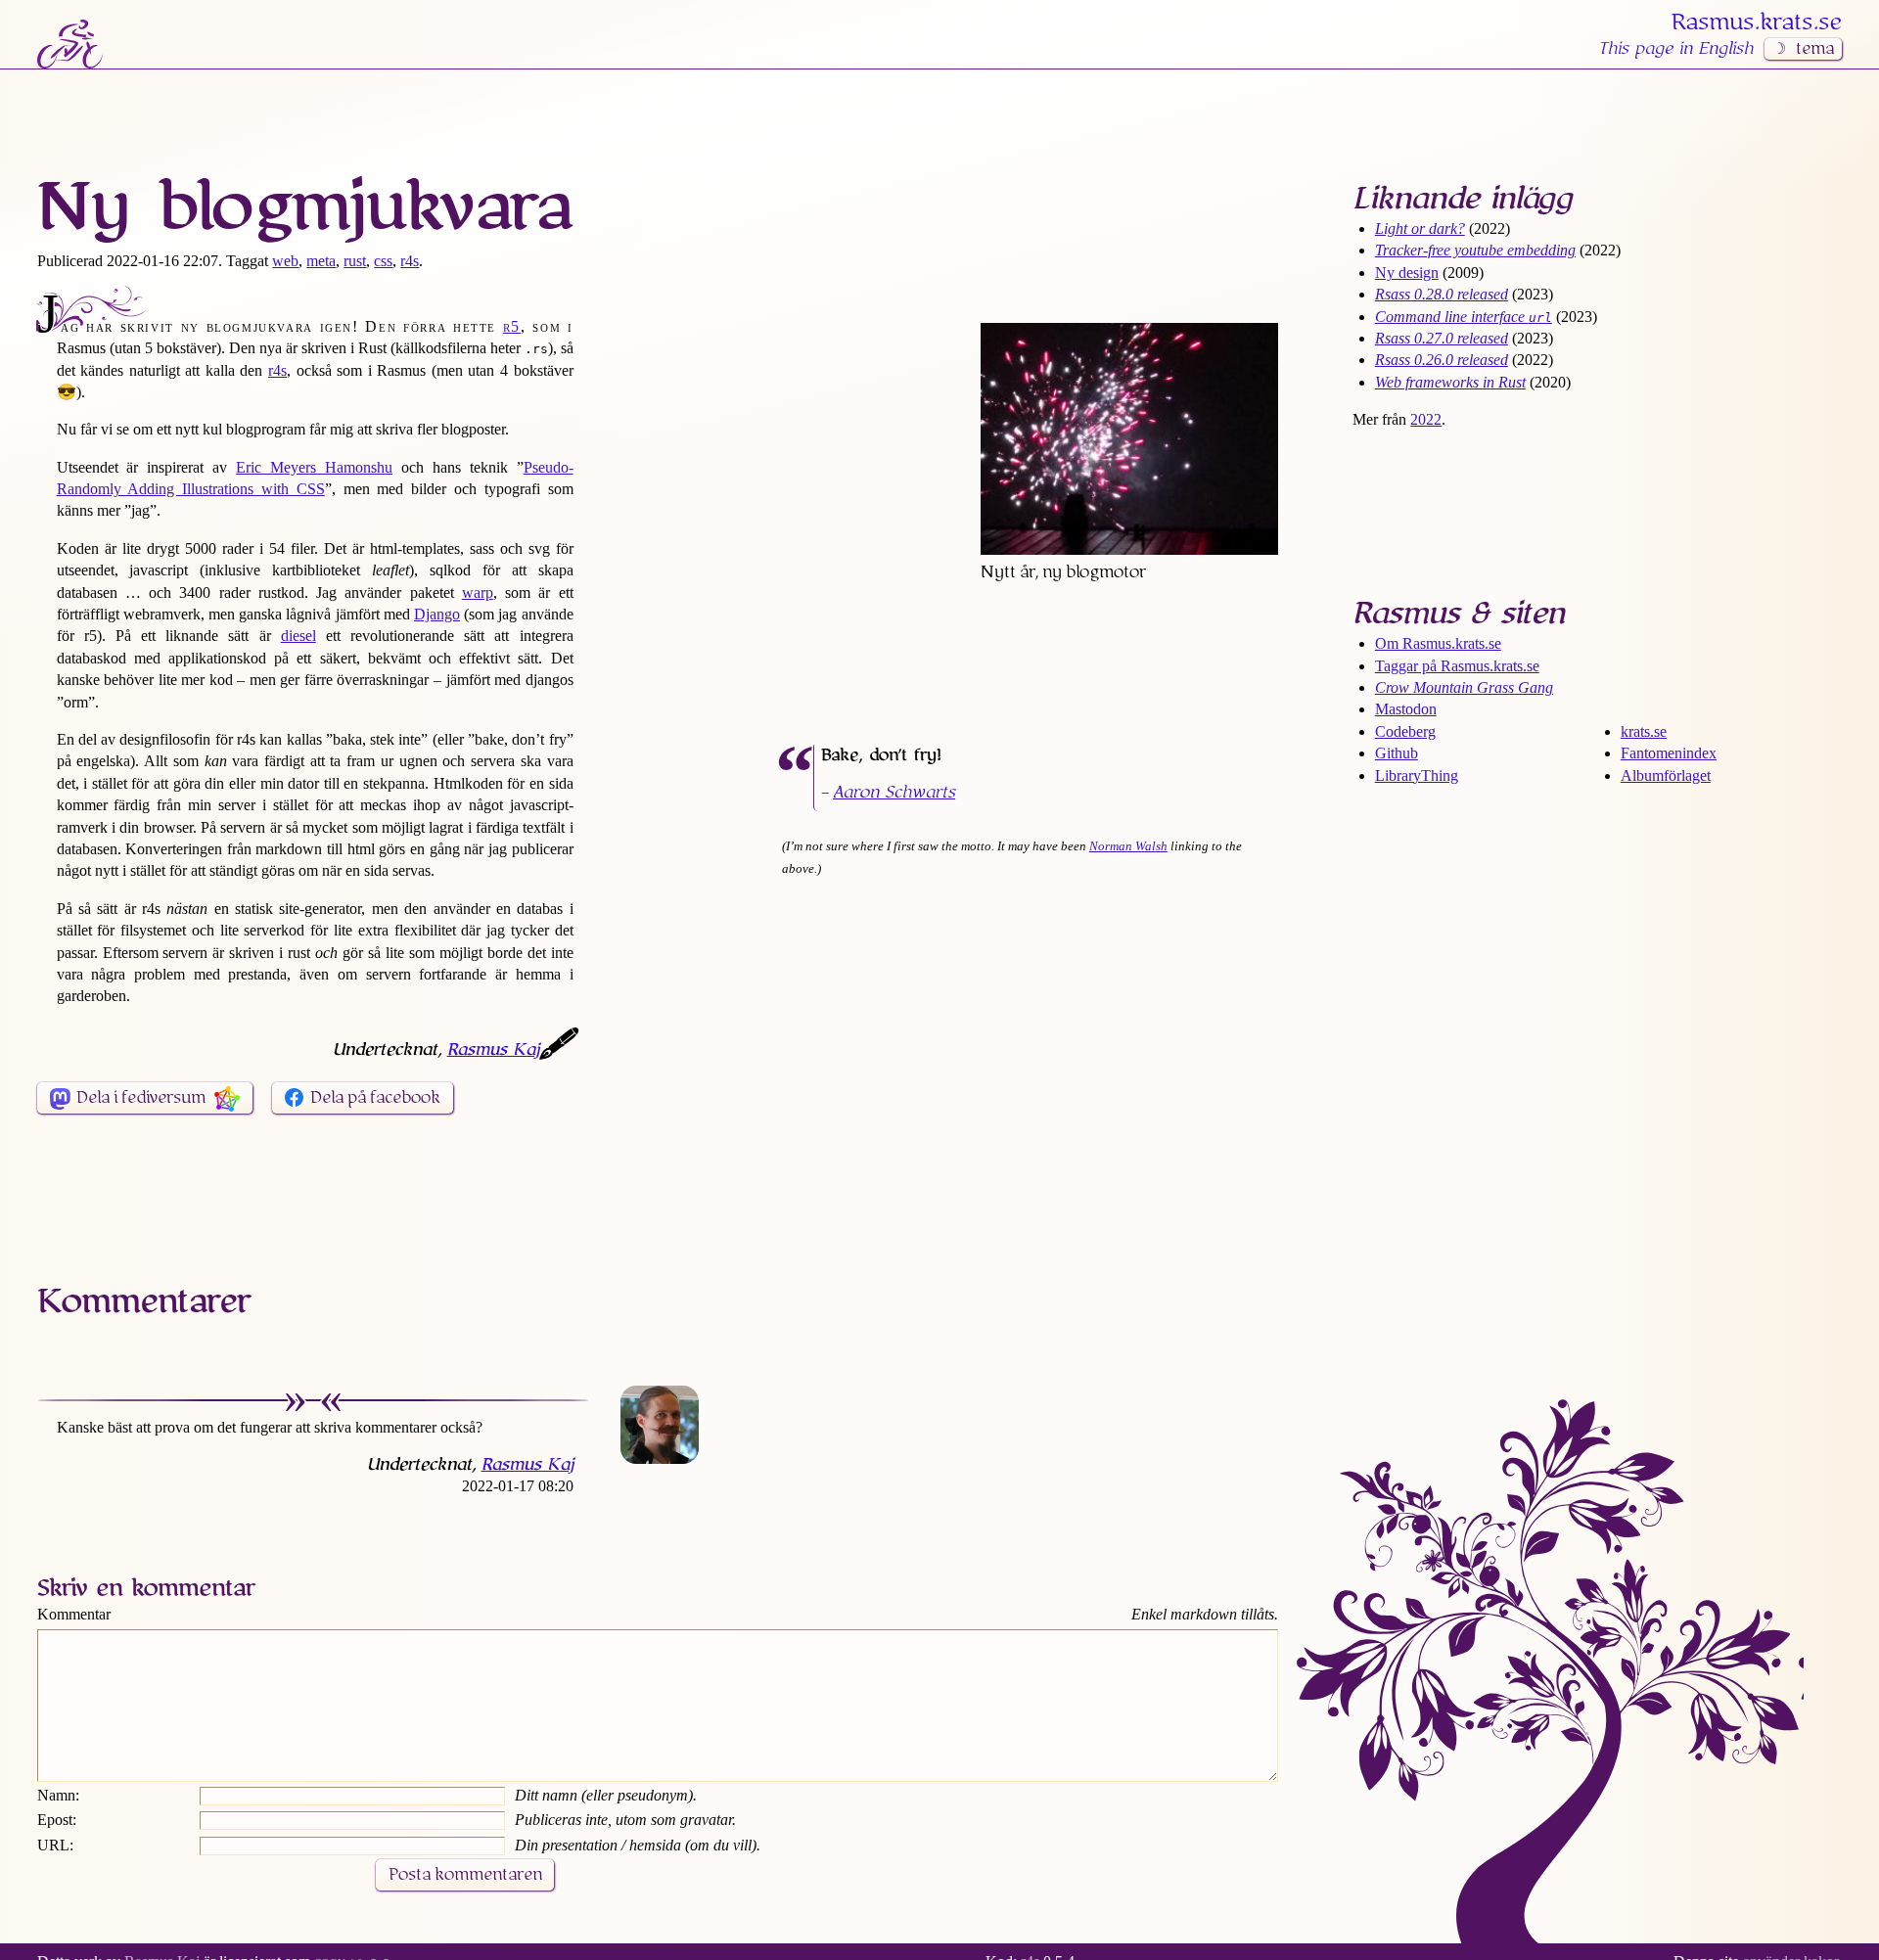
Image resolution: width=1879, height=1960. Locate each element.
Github (1397, 753)
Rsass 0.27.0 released (1442, 338)
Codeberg (1405, 731)
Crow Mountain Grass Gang (1464, 687)
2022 (1426, 419)
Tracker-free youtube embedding (1475, 250)
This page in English (1675, 49)
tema (1815, 49)
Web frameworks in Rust (1450, 382)
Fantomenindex (1669, 753)
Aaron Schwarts (894, 793)
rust (355, 261)
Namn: (58, 1795)
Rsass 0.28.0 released (1442, 294)
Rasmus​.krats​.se (1757, 23)
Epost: (57, 1820)
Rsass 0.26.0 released (1442, 360)
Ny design (1407, 273)
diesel (298, 636)
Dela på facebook (375, 1098)
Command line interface (1464, 317)
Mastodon (1406, 709)
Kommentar (74, 1614)
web (285, 261)
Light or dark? (1420, 228)
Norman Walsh (1128, 846)
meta (321, 261)
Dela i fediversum (141, 1098)
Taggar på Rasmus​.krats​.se (1457, 666)
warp (478, 593)
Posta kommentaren (465, 1875)
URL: (55, 1845)
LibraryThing (1417, 775)
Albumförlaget (1666, 775)
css (383, 261)
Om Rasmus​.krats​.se (1438, 643)
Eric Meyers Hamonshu (314, 467)
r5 (512, 326)
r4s (410, 261)
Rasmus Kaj (493, 1050)
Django (437, 614)
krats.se (1644, 731)
